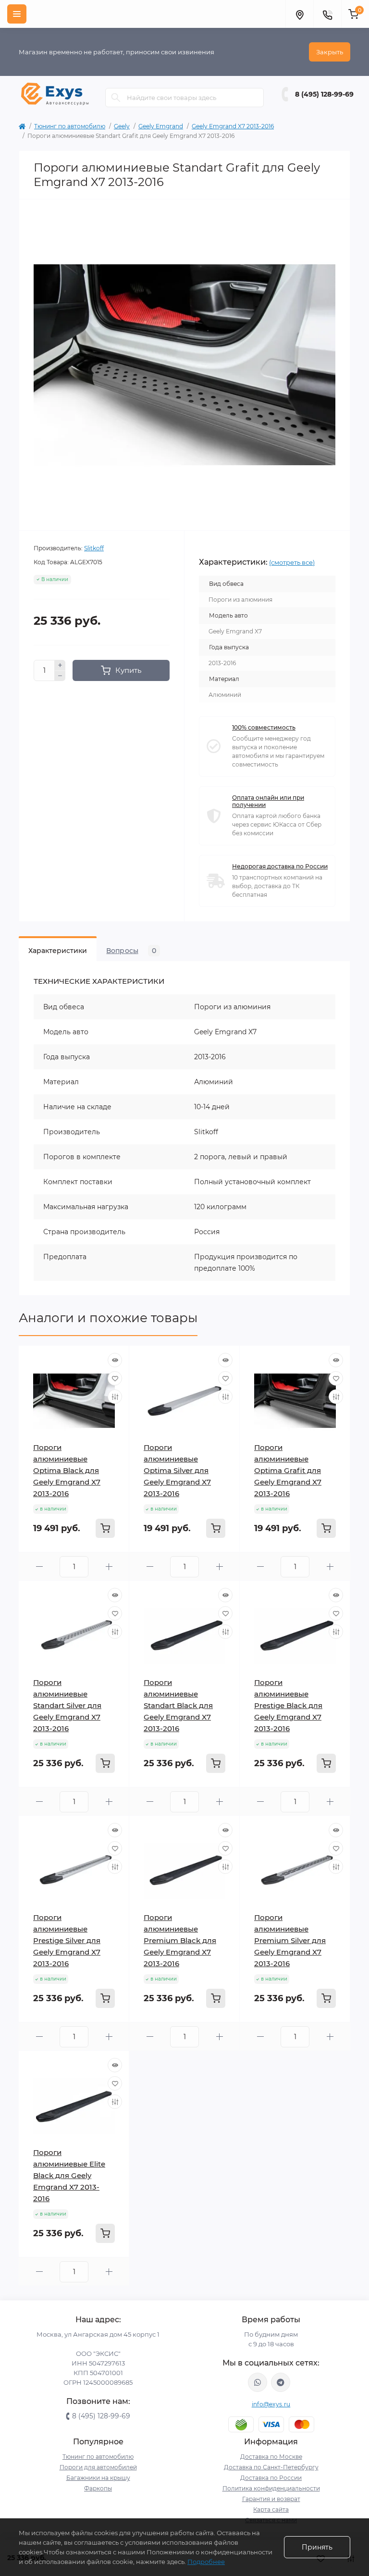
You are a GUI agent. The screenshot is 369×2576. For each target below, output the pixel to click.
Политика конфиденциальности (271, 2488)
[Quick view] (115, 1360)
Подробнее (206, 2562)
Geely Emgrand (161, 126)
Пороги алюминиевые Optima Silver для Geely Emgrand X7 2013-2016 (177, 1470)
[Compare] (115, 1397)
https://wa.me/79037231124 (258, 2382)
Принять (317, 2547)
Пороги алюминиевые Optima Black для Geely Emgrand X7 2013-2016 (67, 1470)
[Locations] (299, 14)
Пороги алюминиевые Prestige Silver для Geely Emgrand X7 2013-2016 (67, 1940)
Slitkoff (94, 548)
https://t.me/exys (281, 2382)
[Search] (116, 98)
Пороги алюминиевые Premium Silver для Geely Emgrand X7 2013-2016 (290, 1940)
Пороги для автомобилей (98, 2467)
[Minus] (60, 676)
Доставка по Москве (271, 2457)
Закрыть (330, 52)
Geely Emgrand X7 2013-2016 (233, 126)
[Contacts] (327, 14)
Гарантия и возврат (271, 2499)
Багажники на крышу (98, 2478)
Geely (122, 126)
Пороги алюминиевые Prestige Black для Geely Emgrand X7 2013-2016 (288, 1705)
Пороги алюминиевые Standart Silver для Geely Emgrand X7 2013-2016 (67, 1705)
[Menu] (17, 14)
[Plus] (60, 665)
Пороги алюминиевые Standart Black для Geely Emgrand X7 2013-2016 (178, 1705)
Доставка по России (271, 2478)
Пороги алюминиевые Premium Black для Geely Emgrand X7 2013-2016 (180, 1940)
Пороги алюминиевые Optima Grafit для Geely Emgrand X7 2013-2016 (288, 1470)
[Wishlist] (115, 1378)
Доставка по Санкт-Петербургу (271, 2467)
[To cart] (105, 1528)
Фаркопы (98, 2488)
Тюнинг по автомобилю (70, 126)
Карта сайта (271, 2509)
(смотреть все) (292, 562)
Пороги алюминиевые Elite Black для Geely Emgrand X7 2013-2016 (69, 2175)
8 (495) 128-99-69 (324, 94)
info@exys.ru (271, 2404)
